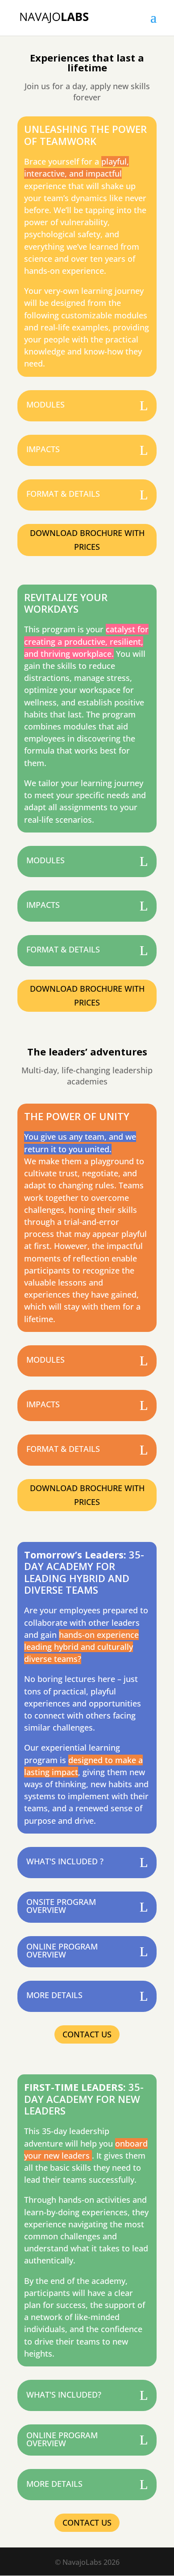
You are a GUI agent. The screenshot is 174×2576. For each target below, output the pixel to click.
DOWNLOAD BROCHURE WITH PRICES (87, 540)
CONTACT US (87, 2034)
